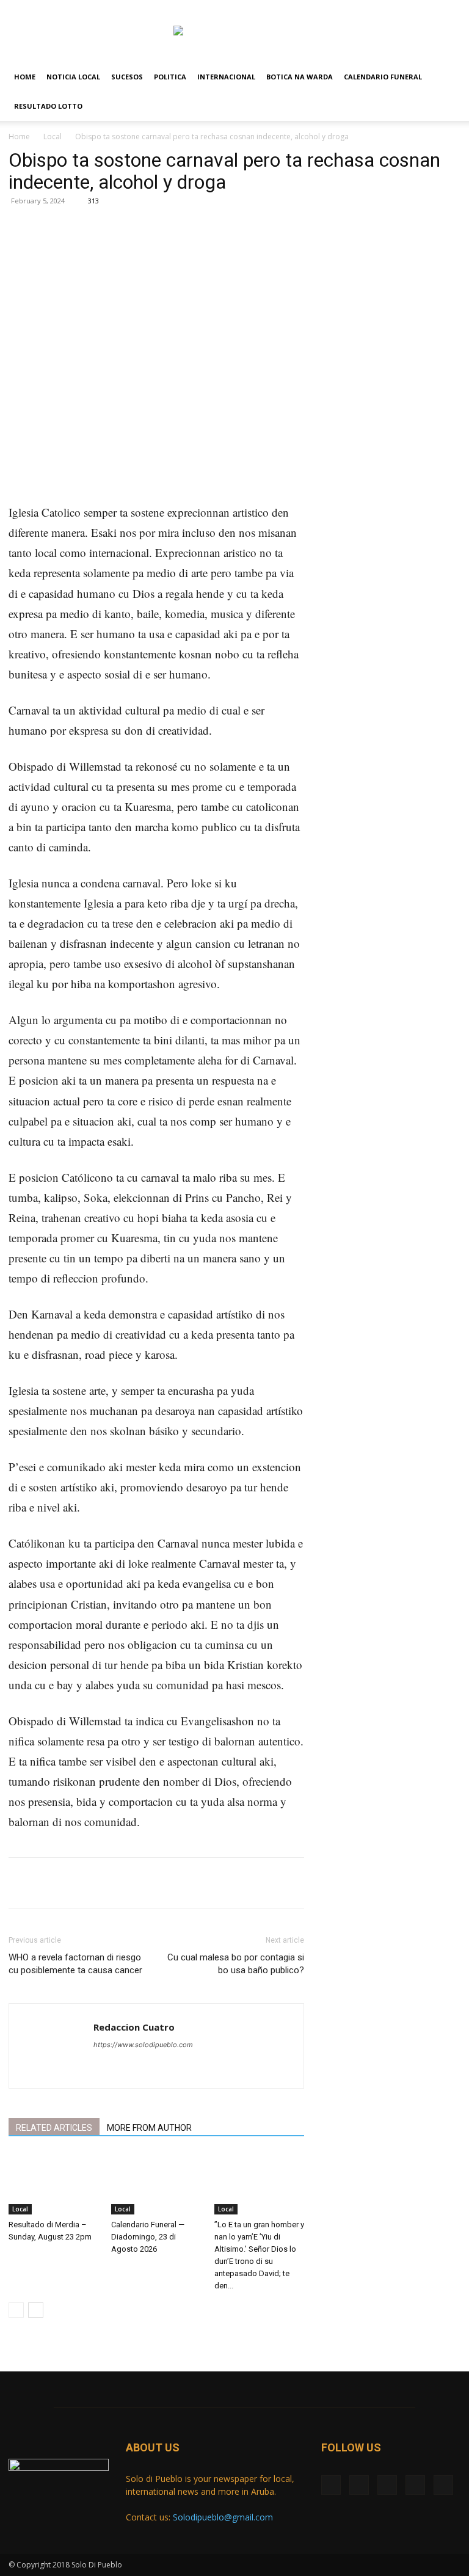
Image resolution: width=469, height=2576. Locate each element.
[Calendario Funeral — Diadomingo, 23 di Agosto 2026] (156, 2184)
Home (25, 77)
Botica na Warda (300, 77)
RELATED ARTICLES (54, 2128)
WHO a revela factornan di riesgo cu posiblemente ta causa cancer (75, 1964)
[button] (446, 77)
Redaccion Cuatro (134, 2027)
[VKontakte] (431, 9)
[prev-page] (16, 2310)
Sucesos (127, 77)
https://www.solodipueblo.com (143, 2045)
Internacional (226, 77)
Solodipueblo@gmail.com (223, 2517)
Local (53, 136)
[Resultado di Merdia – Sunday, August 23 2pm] (53, 2184)
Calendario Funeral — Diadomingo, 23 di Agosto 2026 (148, 2237)
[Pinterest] (153, 250)
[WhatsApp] (181, 250)
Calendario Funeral (383, 77)
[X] (391, 9)
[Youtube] (451, 9)
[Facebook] (371, 9)
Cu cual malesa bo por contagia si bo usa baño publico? (236, 1964)
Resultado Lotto (48, 106)
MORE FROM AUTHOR (149, 2128)
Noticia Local (73, 77)
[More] (209, 250)
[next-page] (36, 2310)
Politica (170, 77)
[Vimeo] (411, 9)
